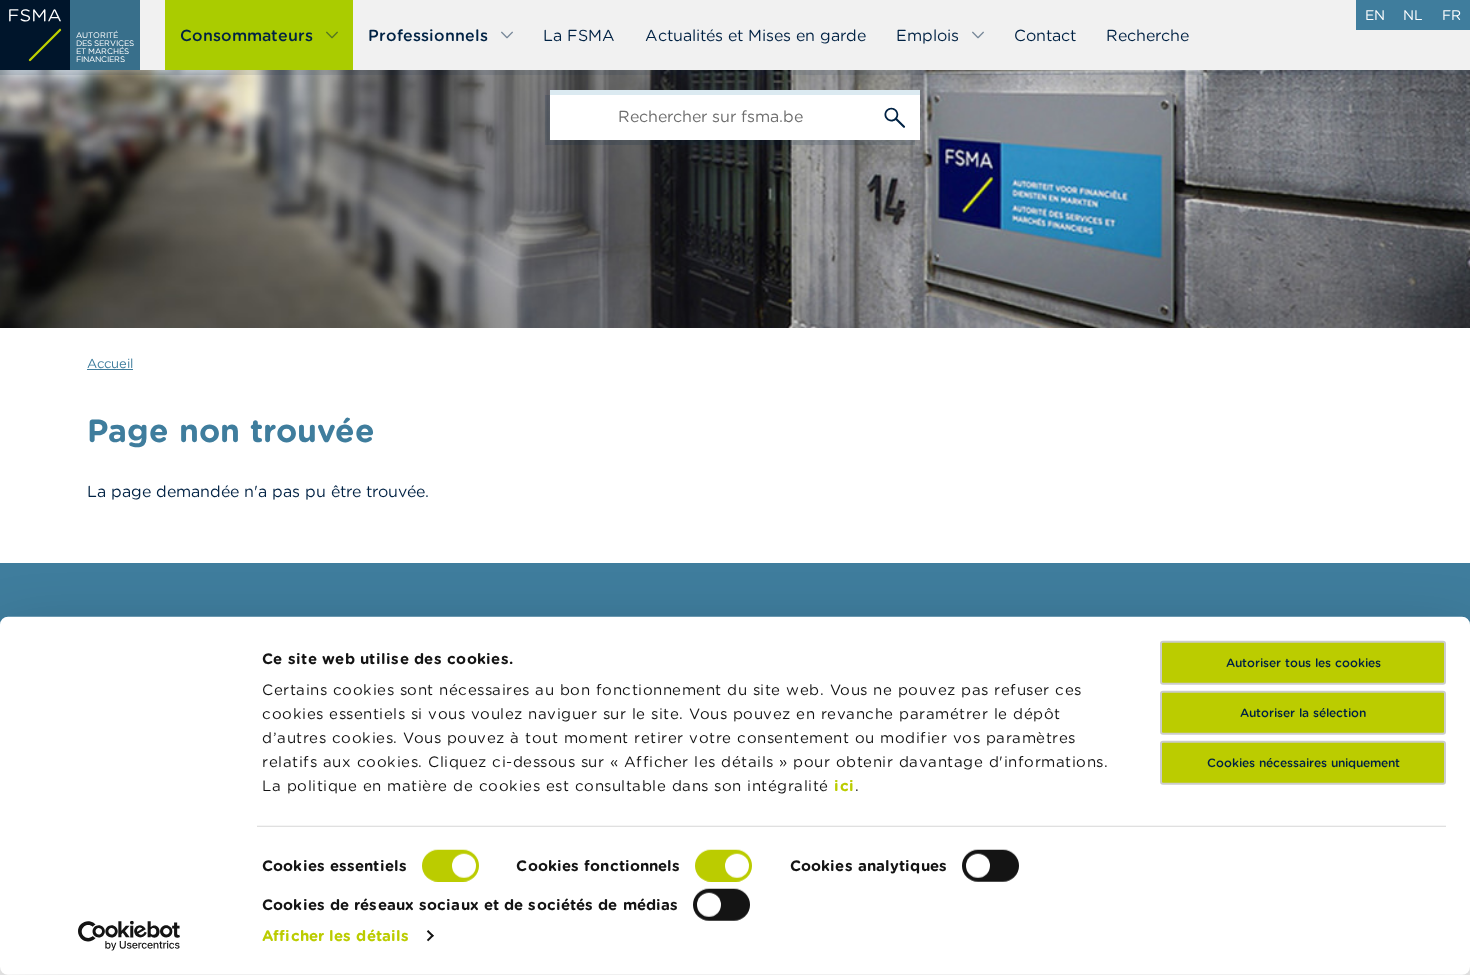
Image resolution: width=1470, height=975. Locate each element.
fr (1451, 15)
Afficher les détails (335, 935)
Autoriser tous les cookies (1303, 662)
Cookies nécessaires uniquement (1303, 762)
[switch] (723, 866)
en (1375, 15)
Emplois (927, 35)
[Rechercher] (895, 115)
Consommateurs (246, 35)
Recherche (1147, 35)
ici (844, 785)
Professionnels (428, 35)
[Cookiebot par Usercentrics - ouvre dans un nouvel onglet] (129, 936)
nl (1413, 15)
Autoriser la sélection (1303, 712)
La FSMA (579, 35)
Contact (1045, 35)
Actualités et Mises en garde (755, 35)
